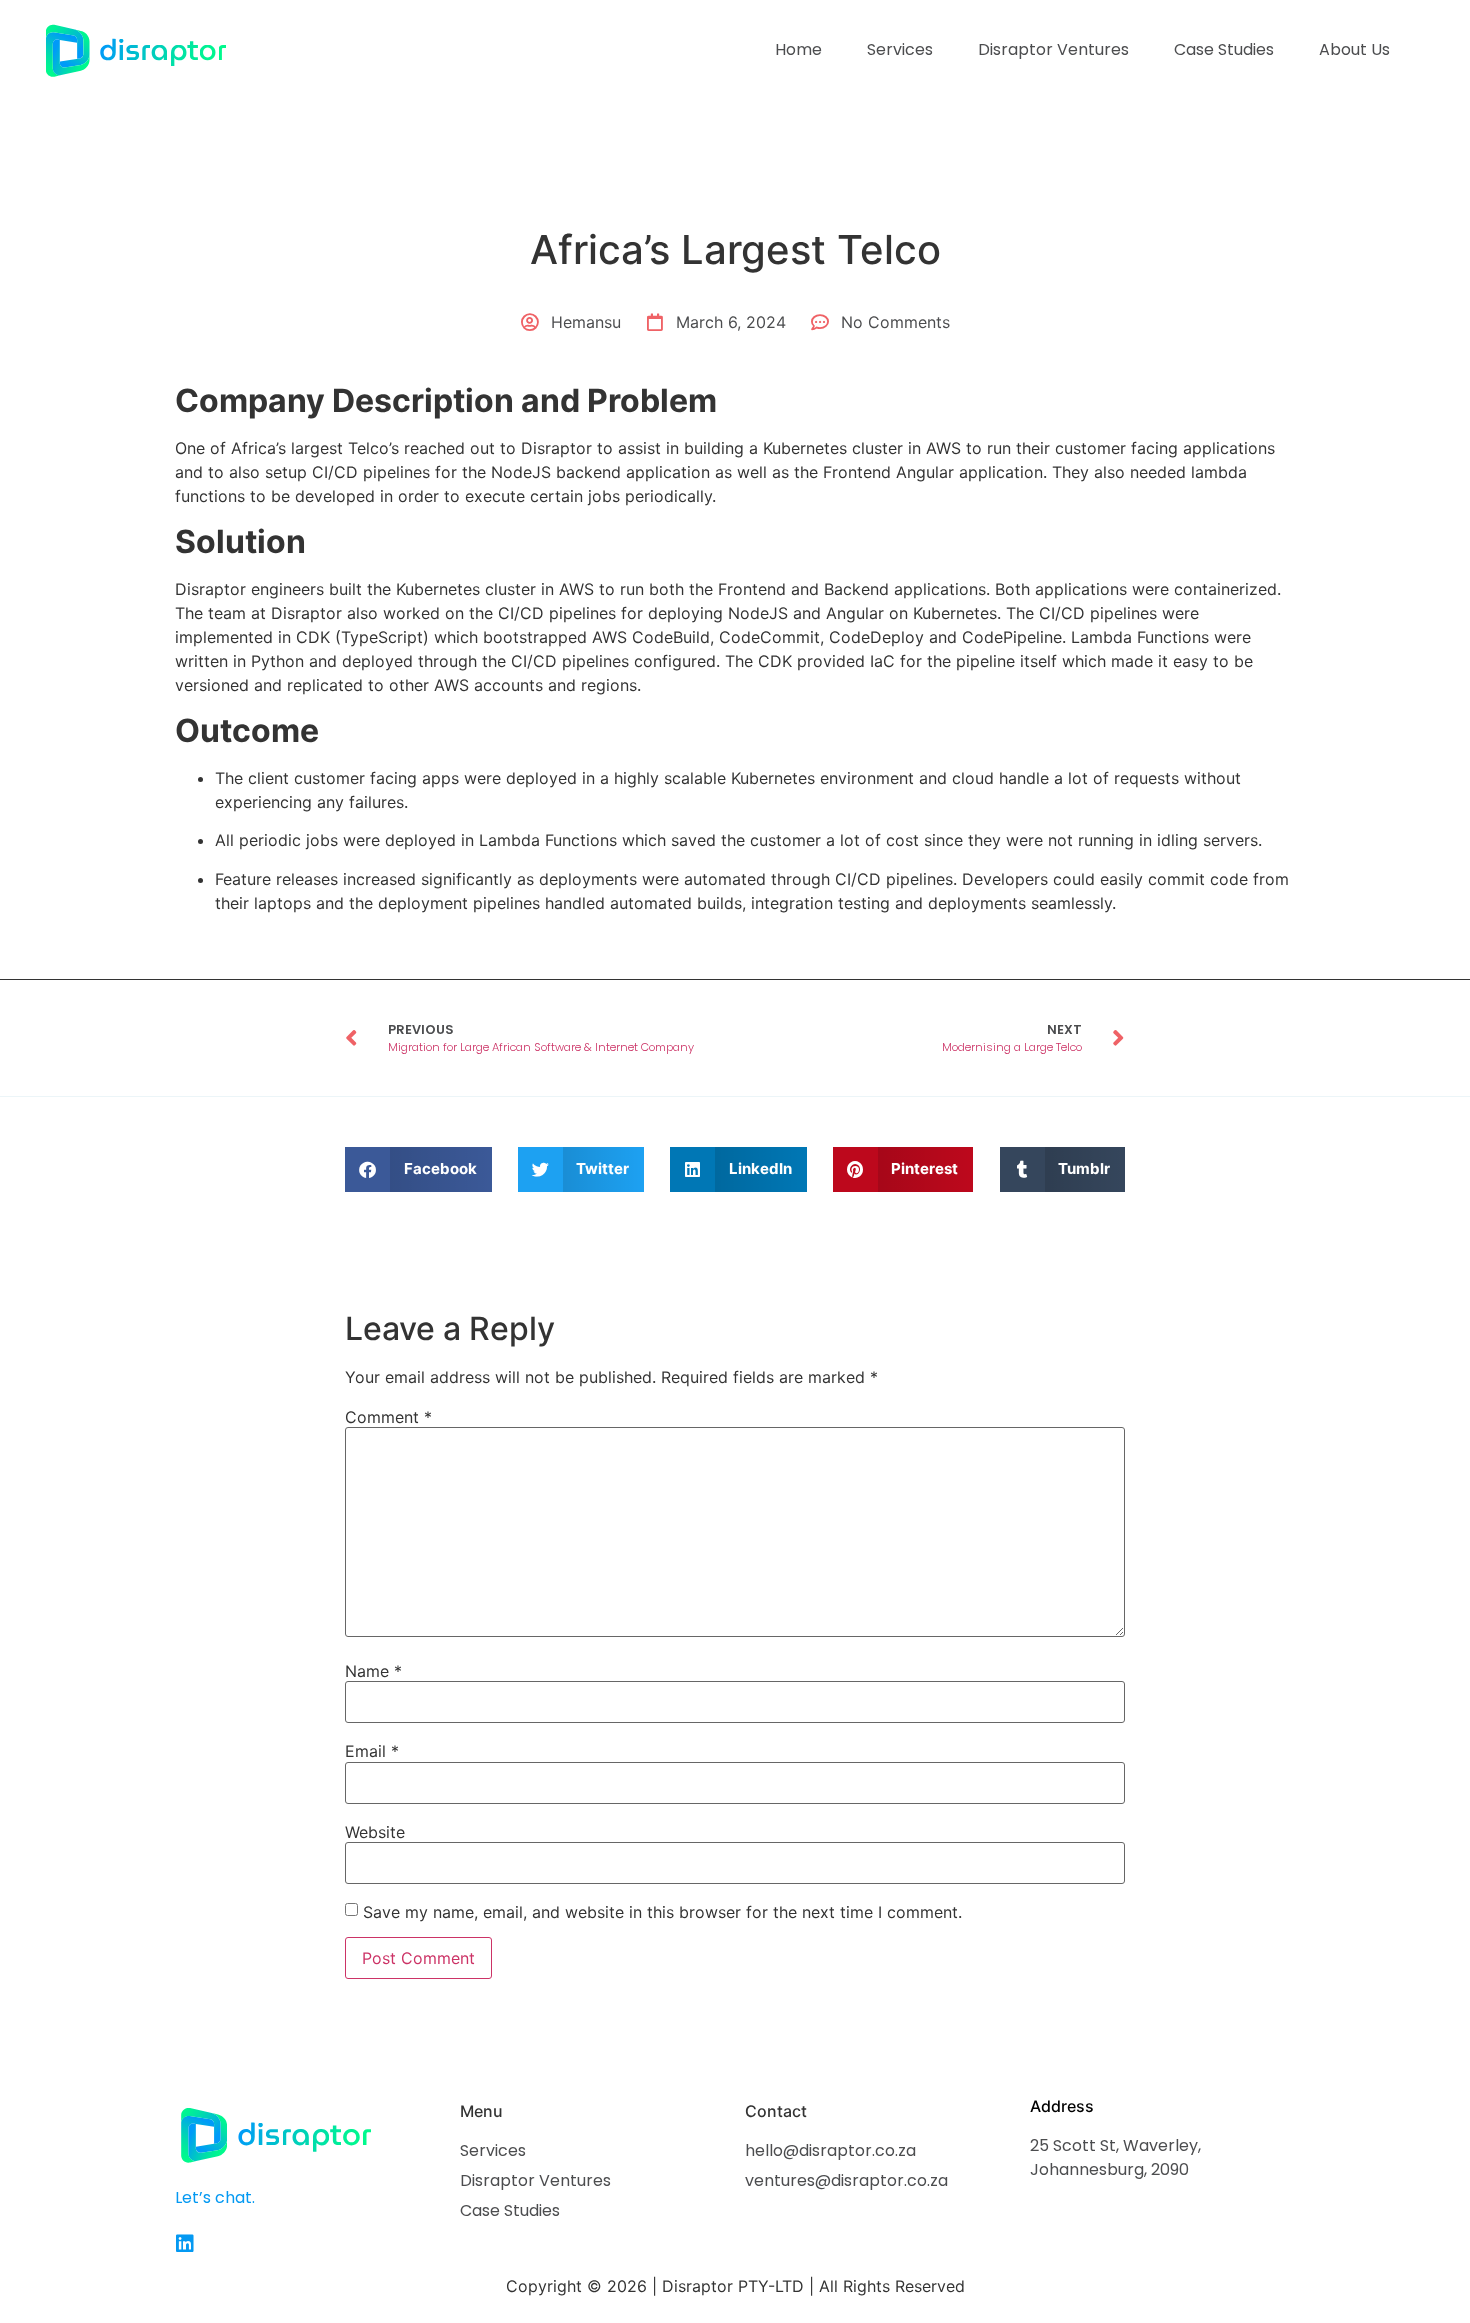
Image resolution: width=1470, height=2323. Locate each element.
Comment (388, 1417)
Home (798, 49)
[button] (418, 1169)
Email (372, 1751)
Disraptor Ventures (1053, 49)
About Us (1354, 49)
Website (375, 1832)
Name (373, 1671)
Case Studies (1224, 49)
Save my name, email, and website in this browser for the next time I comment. (662, 1912)
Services (900, 49)
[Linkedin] (185, 2244)
